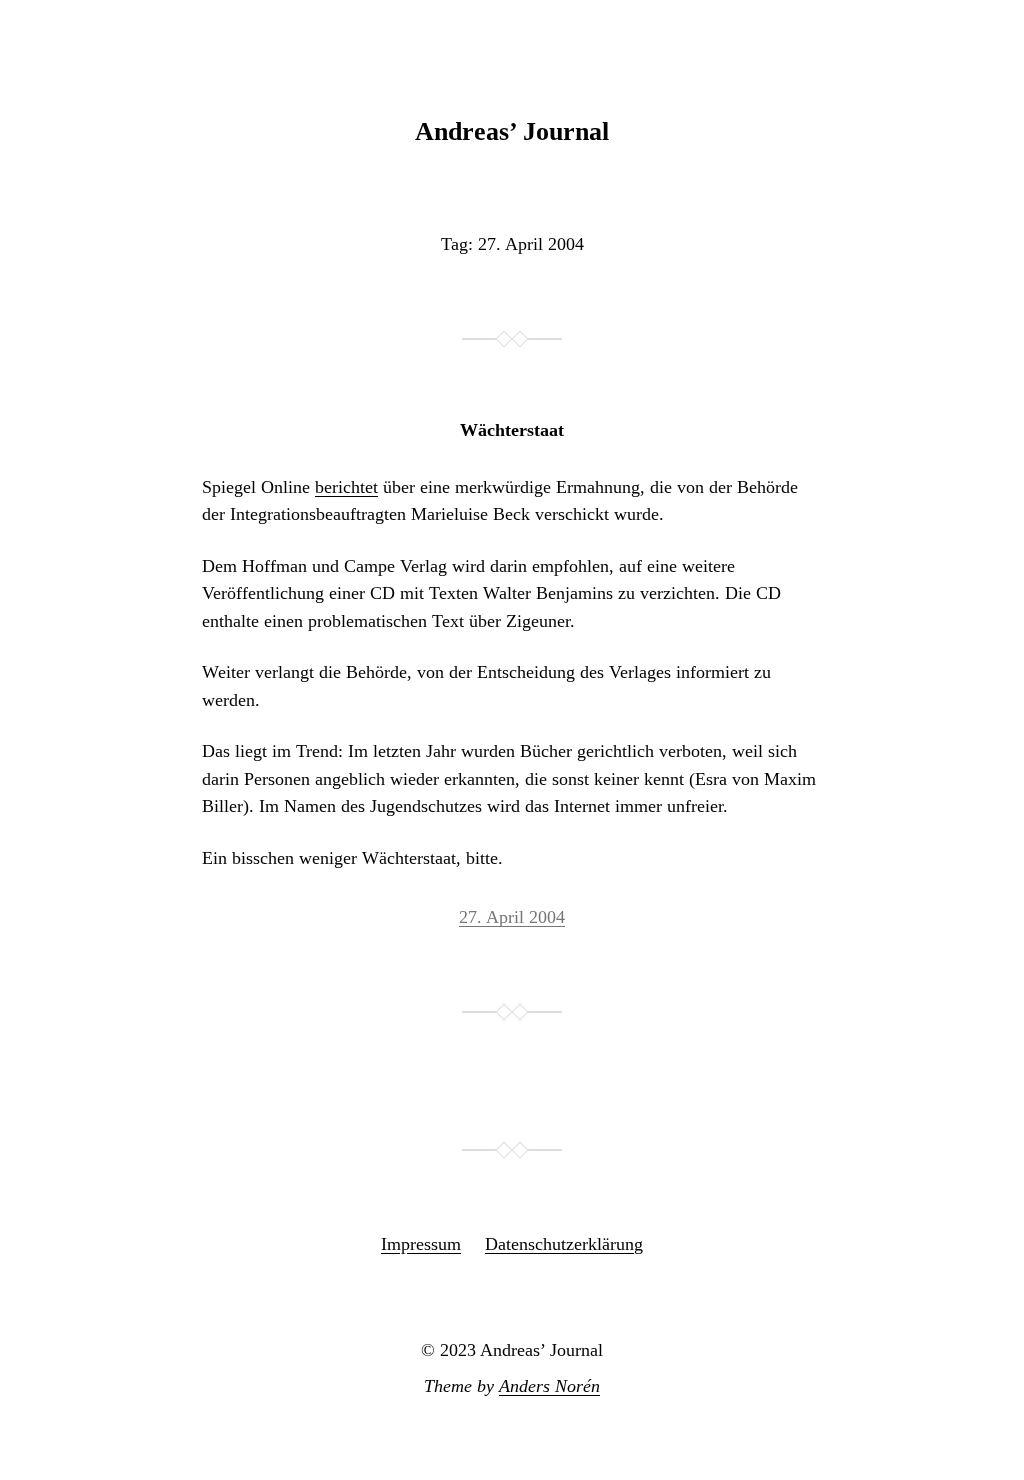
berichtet (346, 487)
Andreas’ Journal (512, 131)
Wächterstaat (512, 430)
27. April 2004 (512, 917)
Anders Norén (549, 1386)
